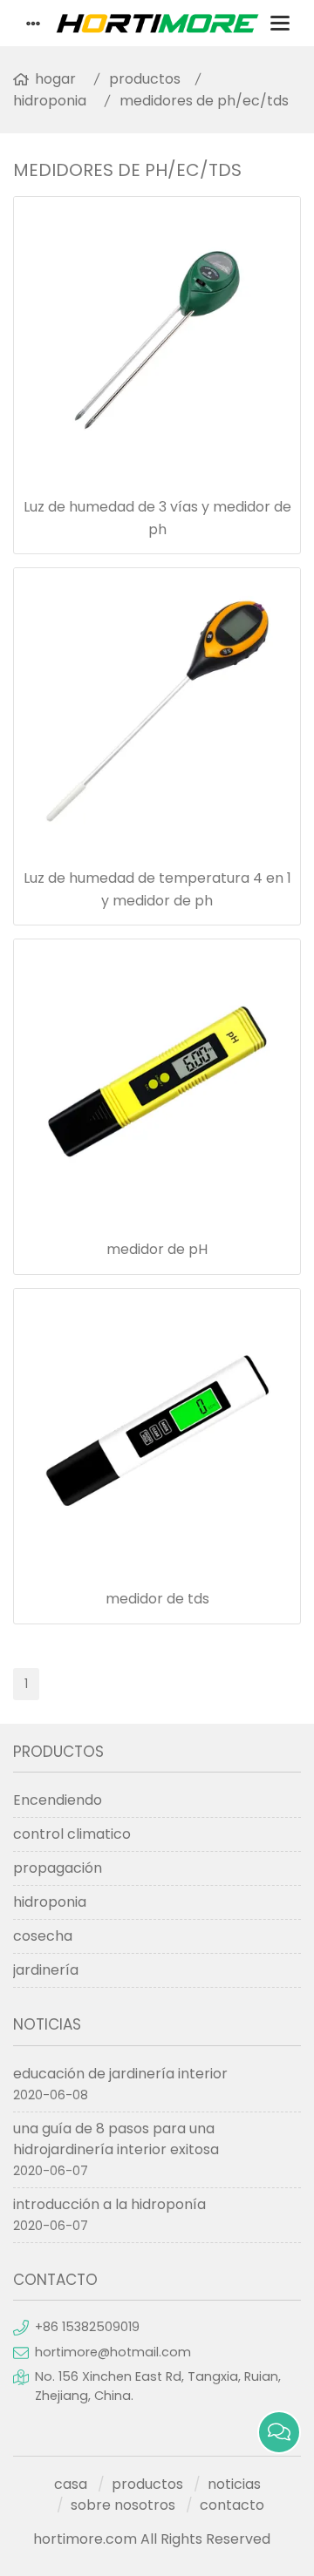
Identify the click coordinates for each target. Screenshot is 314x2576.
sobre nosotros (123, 2505)
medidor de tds (157, 1599)
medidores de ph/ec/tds (204, 101)
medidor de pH (157, 1249)
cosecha (43, 1936)
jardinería (46, 1970)
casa (71, 2484)
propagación (58, 1868)
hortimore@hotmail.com (113, 2352)
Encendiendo (58, 1800)
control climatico (72, 1834)
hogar (55, 79)
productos (145, 79)
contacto (232, 2505)
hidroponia (50, 101)
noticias (234, 2484)
